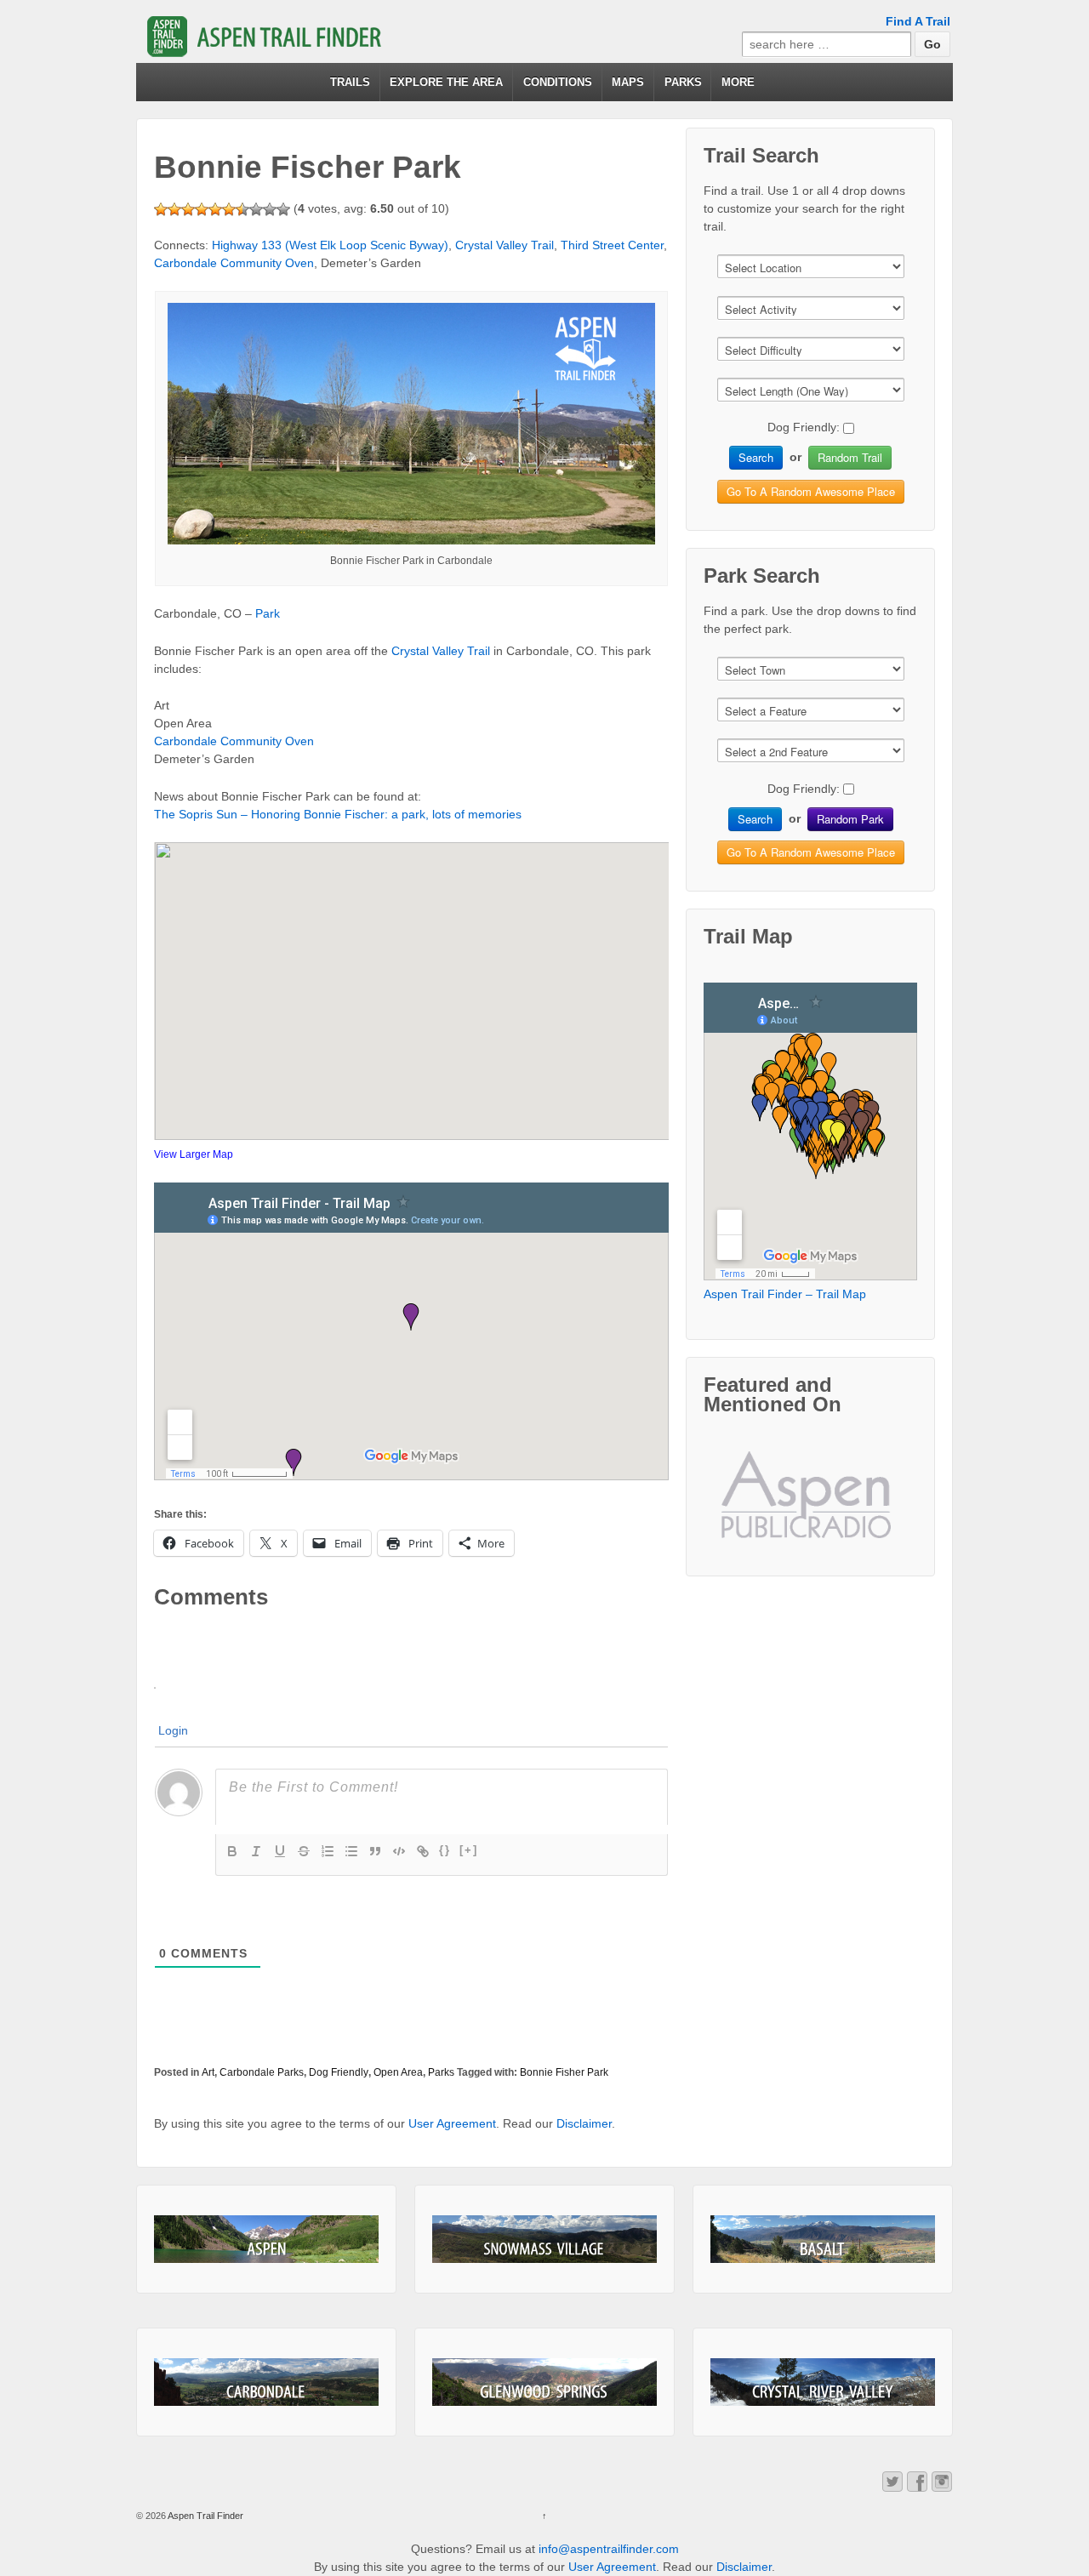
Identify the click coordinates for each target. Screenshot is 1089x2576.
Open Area (398, 2072)
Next (874, 1508)
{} (445, 1850)
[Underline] (280, 1851)
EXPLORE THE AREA (446, 82)
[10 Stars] (283, 209)
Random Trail (850, 457)
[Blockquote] (375, 1851)
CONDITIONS (558, 82)
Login (173, 1730)
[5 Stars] (215, 209)
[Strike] (304, 1851)
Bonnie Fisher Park (564, 2072)
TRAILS (350, 82)
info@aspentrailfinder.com (609, 2549)
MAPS (628, 82)
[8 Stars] (256, 209)
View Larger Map (194, 1154)
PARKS (683, 82)
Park (268, 613)
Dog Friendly (339, 2072)
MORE (738, 82)
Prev (748, 1508)
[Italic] (256, 1851)
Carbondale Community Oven (234, 263)
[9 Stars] (270, 209)
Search (756, 457)
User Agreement (452, 2123)
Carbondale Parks (262, 2072)
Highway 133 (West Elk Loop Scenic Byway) (330, 245)
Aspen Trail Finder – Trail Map (785, 1294)
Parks (441, 2072)
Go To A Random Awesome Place (811, 491)
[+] (469, 1850)
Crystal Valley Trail (505, 245)
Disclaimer (584, 2123)
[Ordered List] (328, 1851)
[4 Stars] (202, 209)
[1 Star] (161, 209)
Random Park (850, 819)
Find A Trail (918, 21)
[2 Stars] (174, 209)
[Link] (423, 1851)
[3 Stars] (188, 209)
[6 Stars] (229, 209)
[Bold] (232, 1851)
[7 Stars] (242, 209)
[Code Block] (399, 1851)
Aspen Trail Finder (205, 2516)
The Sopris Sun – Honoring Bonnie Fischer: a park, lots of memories (338, 814)
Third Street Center (612, 245)
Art (208, 2072)
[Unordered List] (351, 1851)
